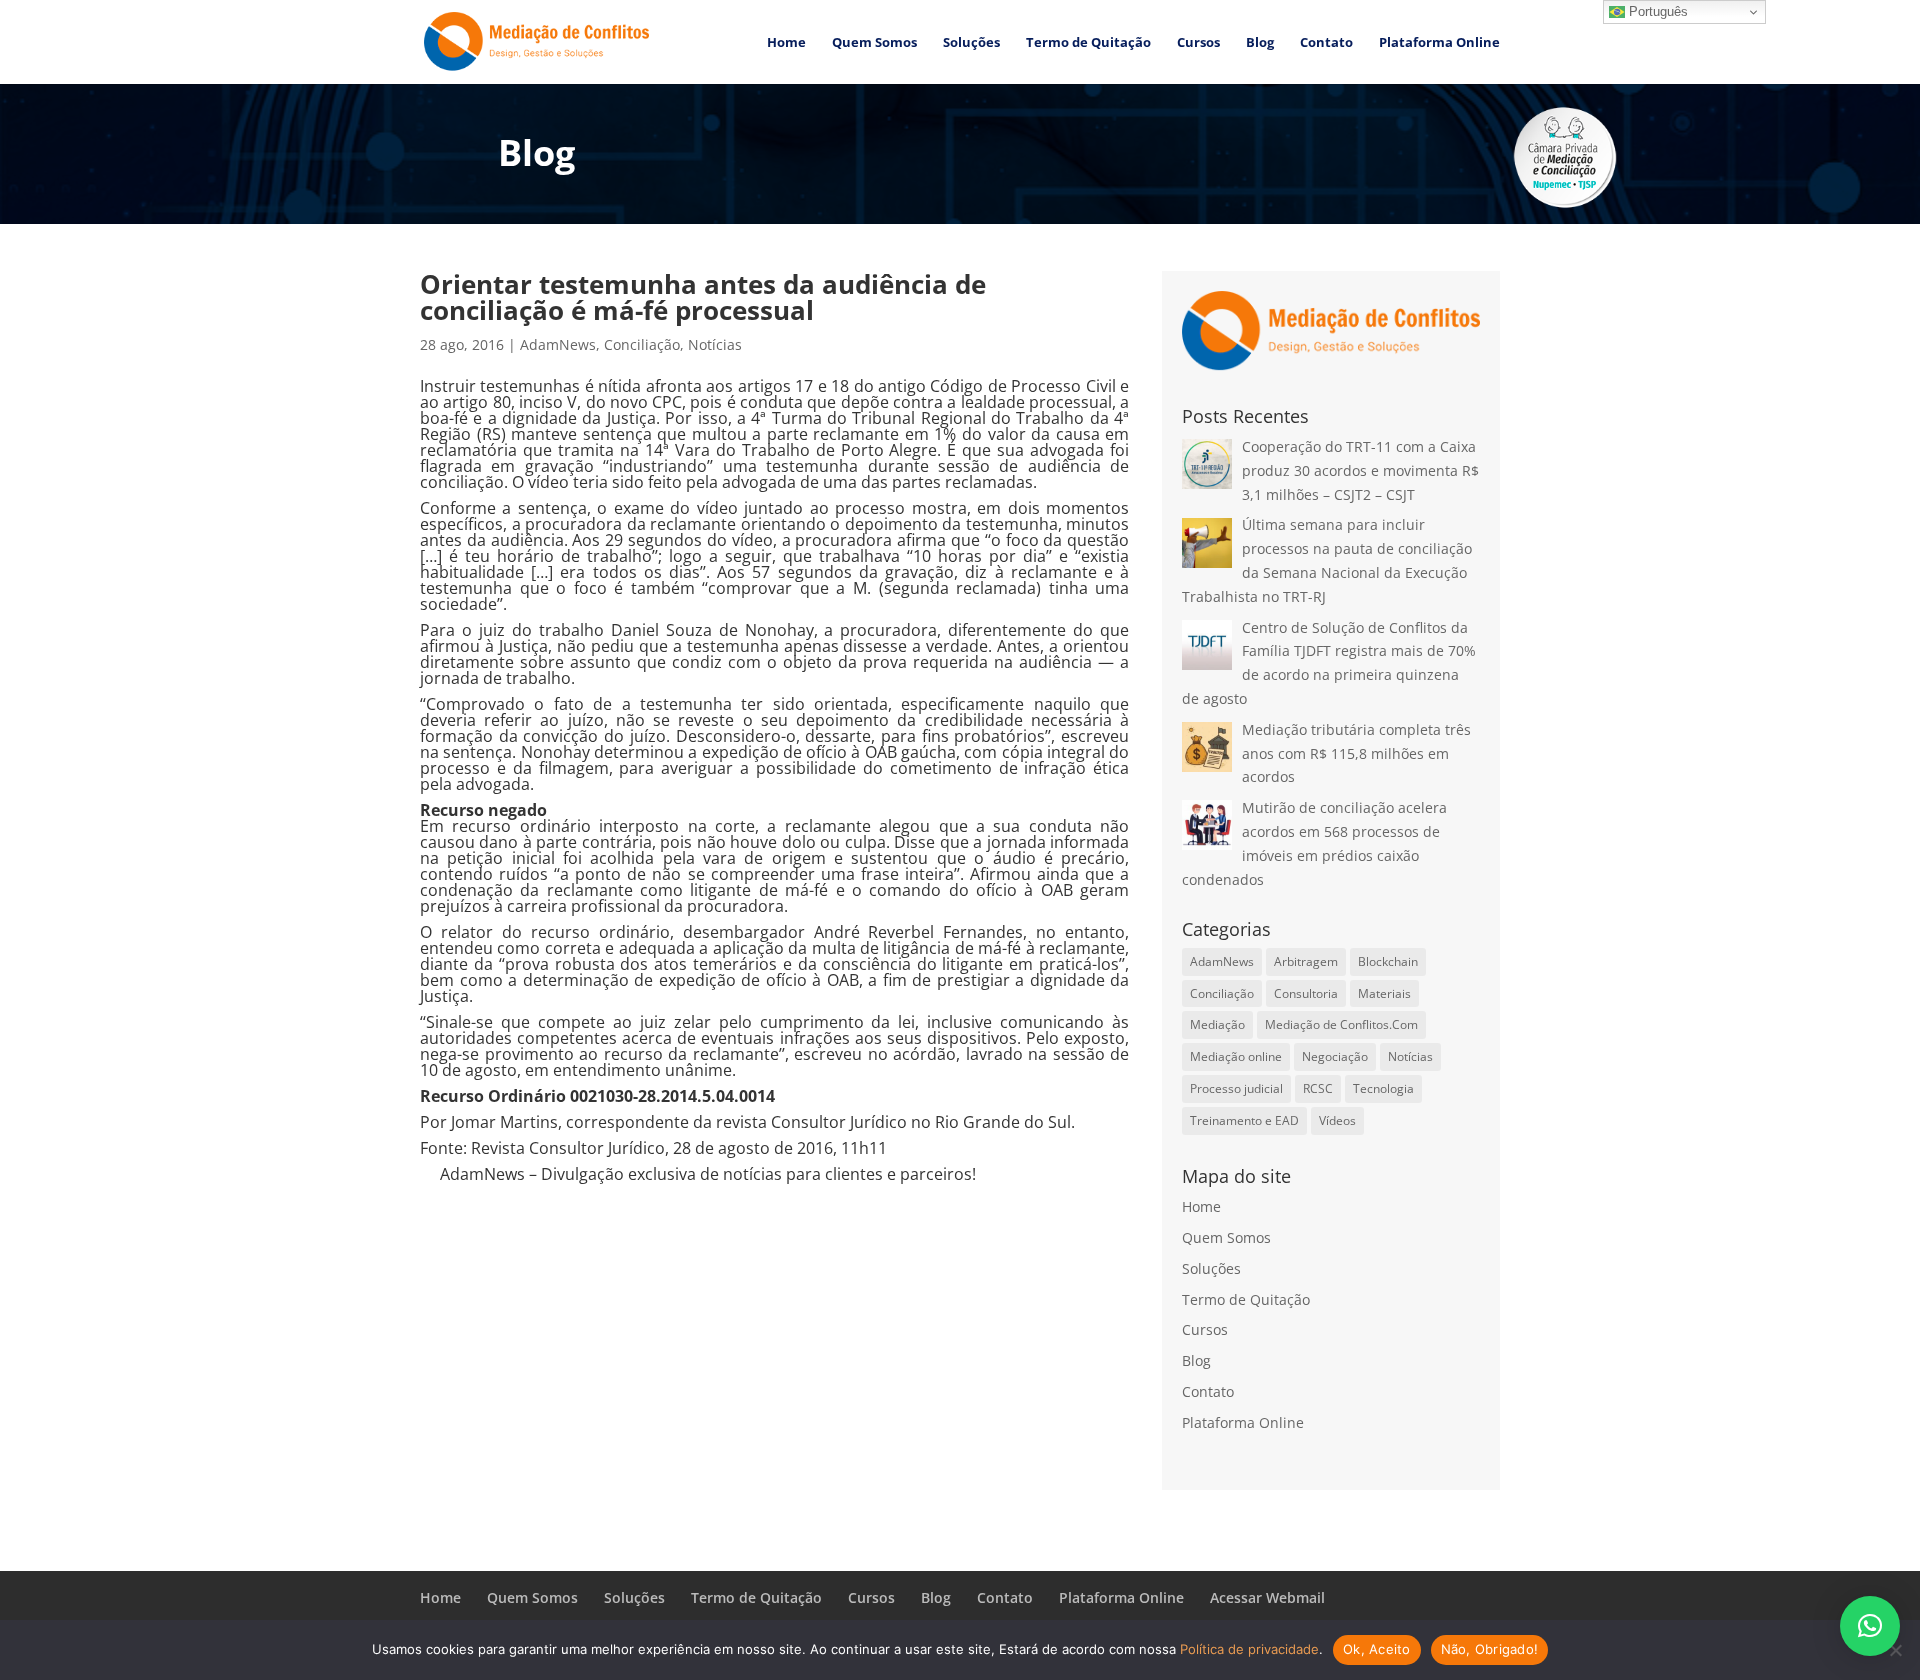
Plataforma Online (1439, 43)
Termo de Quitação (1088, 43)
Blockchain (1388, 961)
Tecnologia (1383, 1088)
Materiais (1384, 993)
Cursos (1198, 43)
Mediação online (1236, 1056)
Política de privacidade (1249, 1649)
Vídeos (1337, 1120)
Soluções (971, 43)
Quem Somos (874, 43)
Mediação (1217, 1024)
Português (1656, 11)
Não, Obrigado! (1490, 1649)
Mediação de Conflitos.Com (1341, 1024)
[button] (1870, 1626)
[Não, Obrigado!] (1895, 1650)
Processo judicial (1236, 1088)
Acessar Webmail (1267, 1597)
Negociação (1335, 1056)
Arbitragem (1306, 961)
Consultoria (1306, 993)
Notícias (715, 344)
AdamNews (558, 344)
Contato (1326, 43)
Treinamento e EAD (1244, 1120)
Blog (1260, 43)
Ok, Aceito (1377, 1649)
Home (786, 43)
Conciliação (642, 344)
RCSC (1318, 1088)
